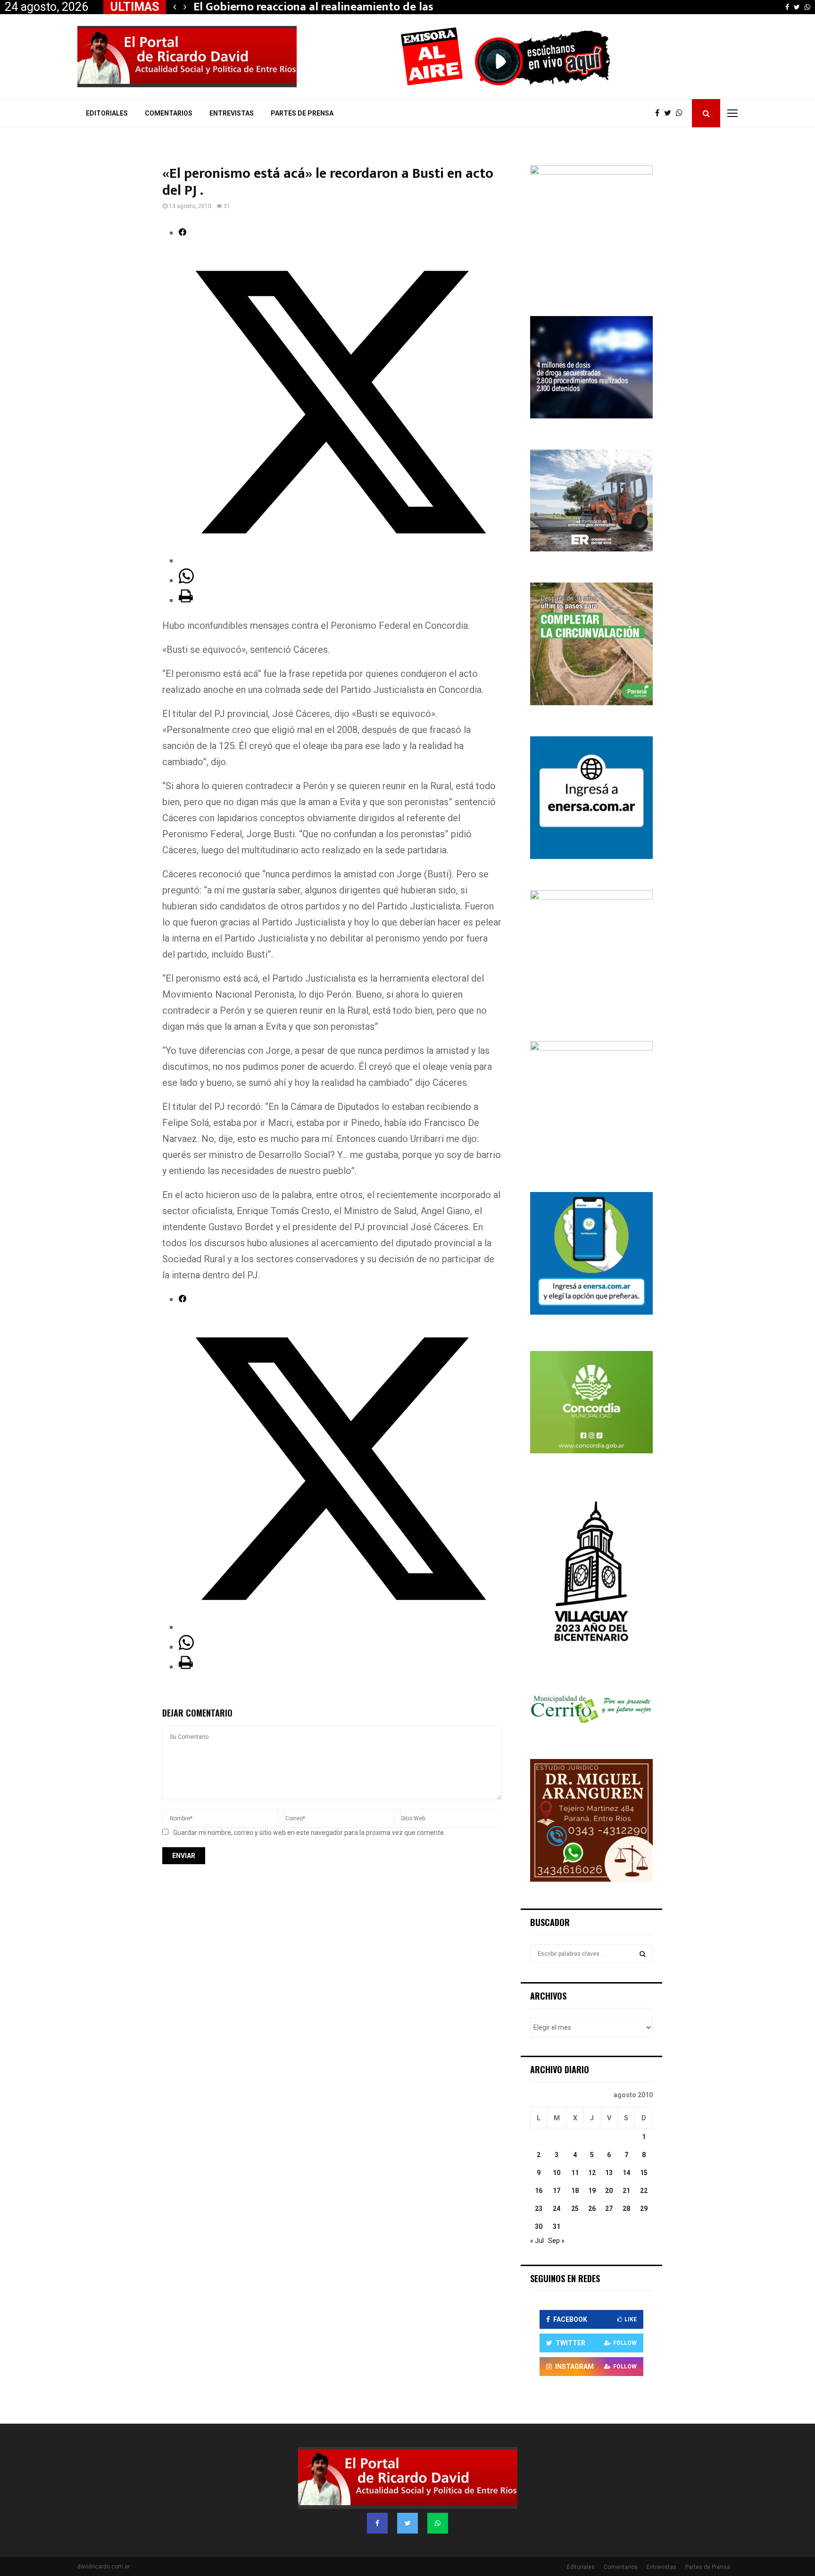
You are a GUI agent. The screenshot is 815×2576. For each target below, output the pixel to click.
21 (626, 2191)
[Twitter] (670, 113)
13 (609, 2173)
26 (592, 2209)
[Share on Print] (186, 600)
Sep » (556, 2241)
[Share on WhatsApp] (186, 580)
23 (539, 2209)
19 (592, 2191)
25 (575, 2209)
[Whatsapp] (682, 113)
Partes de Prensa (302, 113)
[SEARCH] (643, 1954)
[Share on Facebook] (183, 233)
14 (626, 2173)
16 (539, 2191)
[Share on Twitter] (340, 560)
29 (644, 2209)
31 (557, 2226)
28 (626, 2209)
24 (557, 2209)
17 (557, 2191)
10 (557, 2173)
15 (644, 2173)
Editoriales (107, 113)
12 (592, 2173)
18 (575, 2191)
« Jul (537, 2241)
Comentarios (169, 113)
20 (609, 2191)
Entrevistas (232, 113)
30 (539, 2226)
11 (575, 2173)
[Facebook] (660, 113)
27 (609, 2209)
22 (644, 2191)
